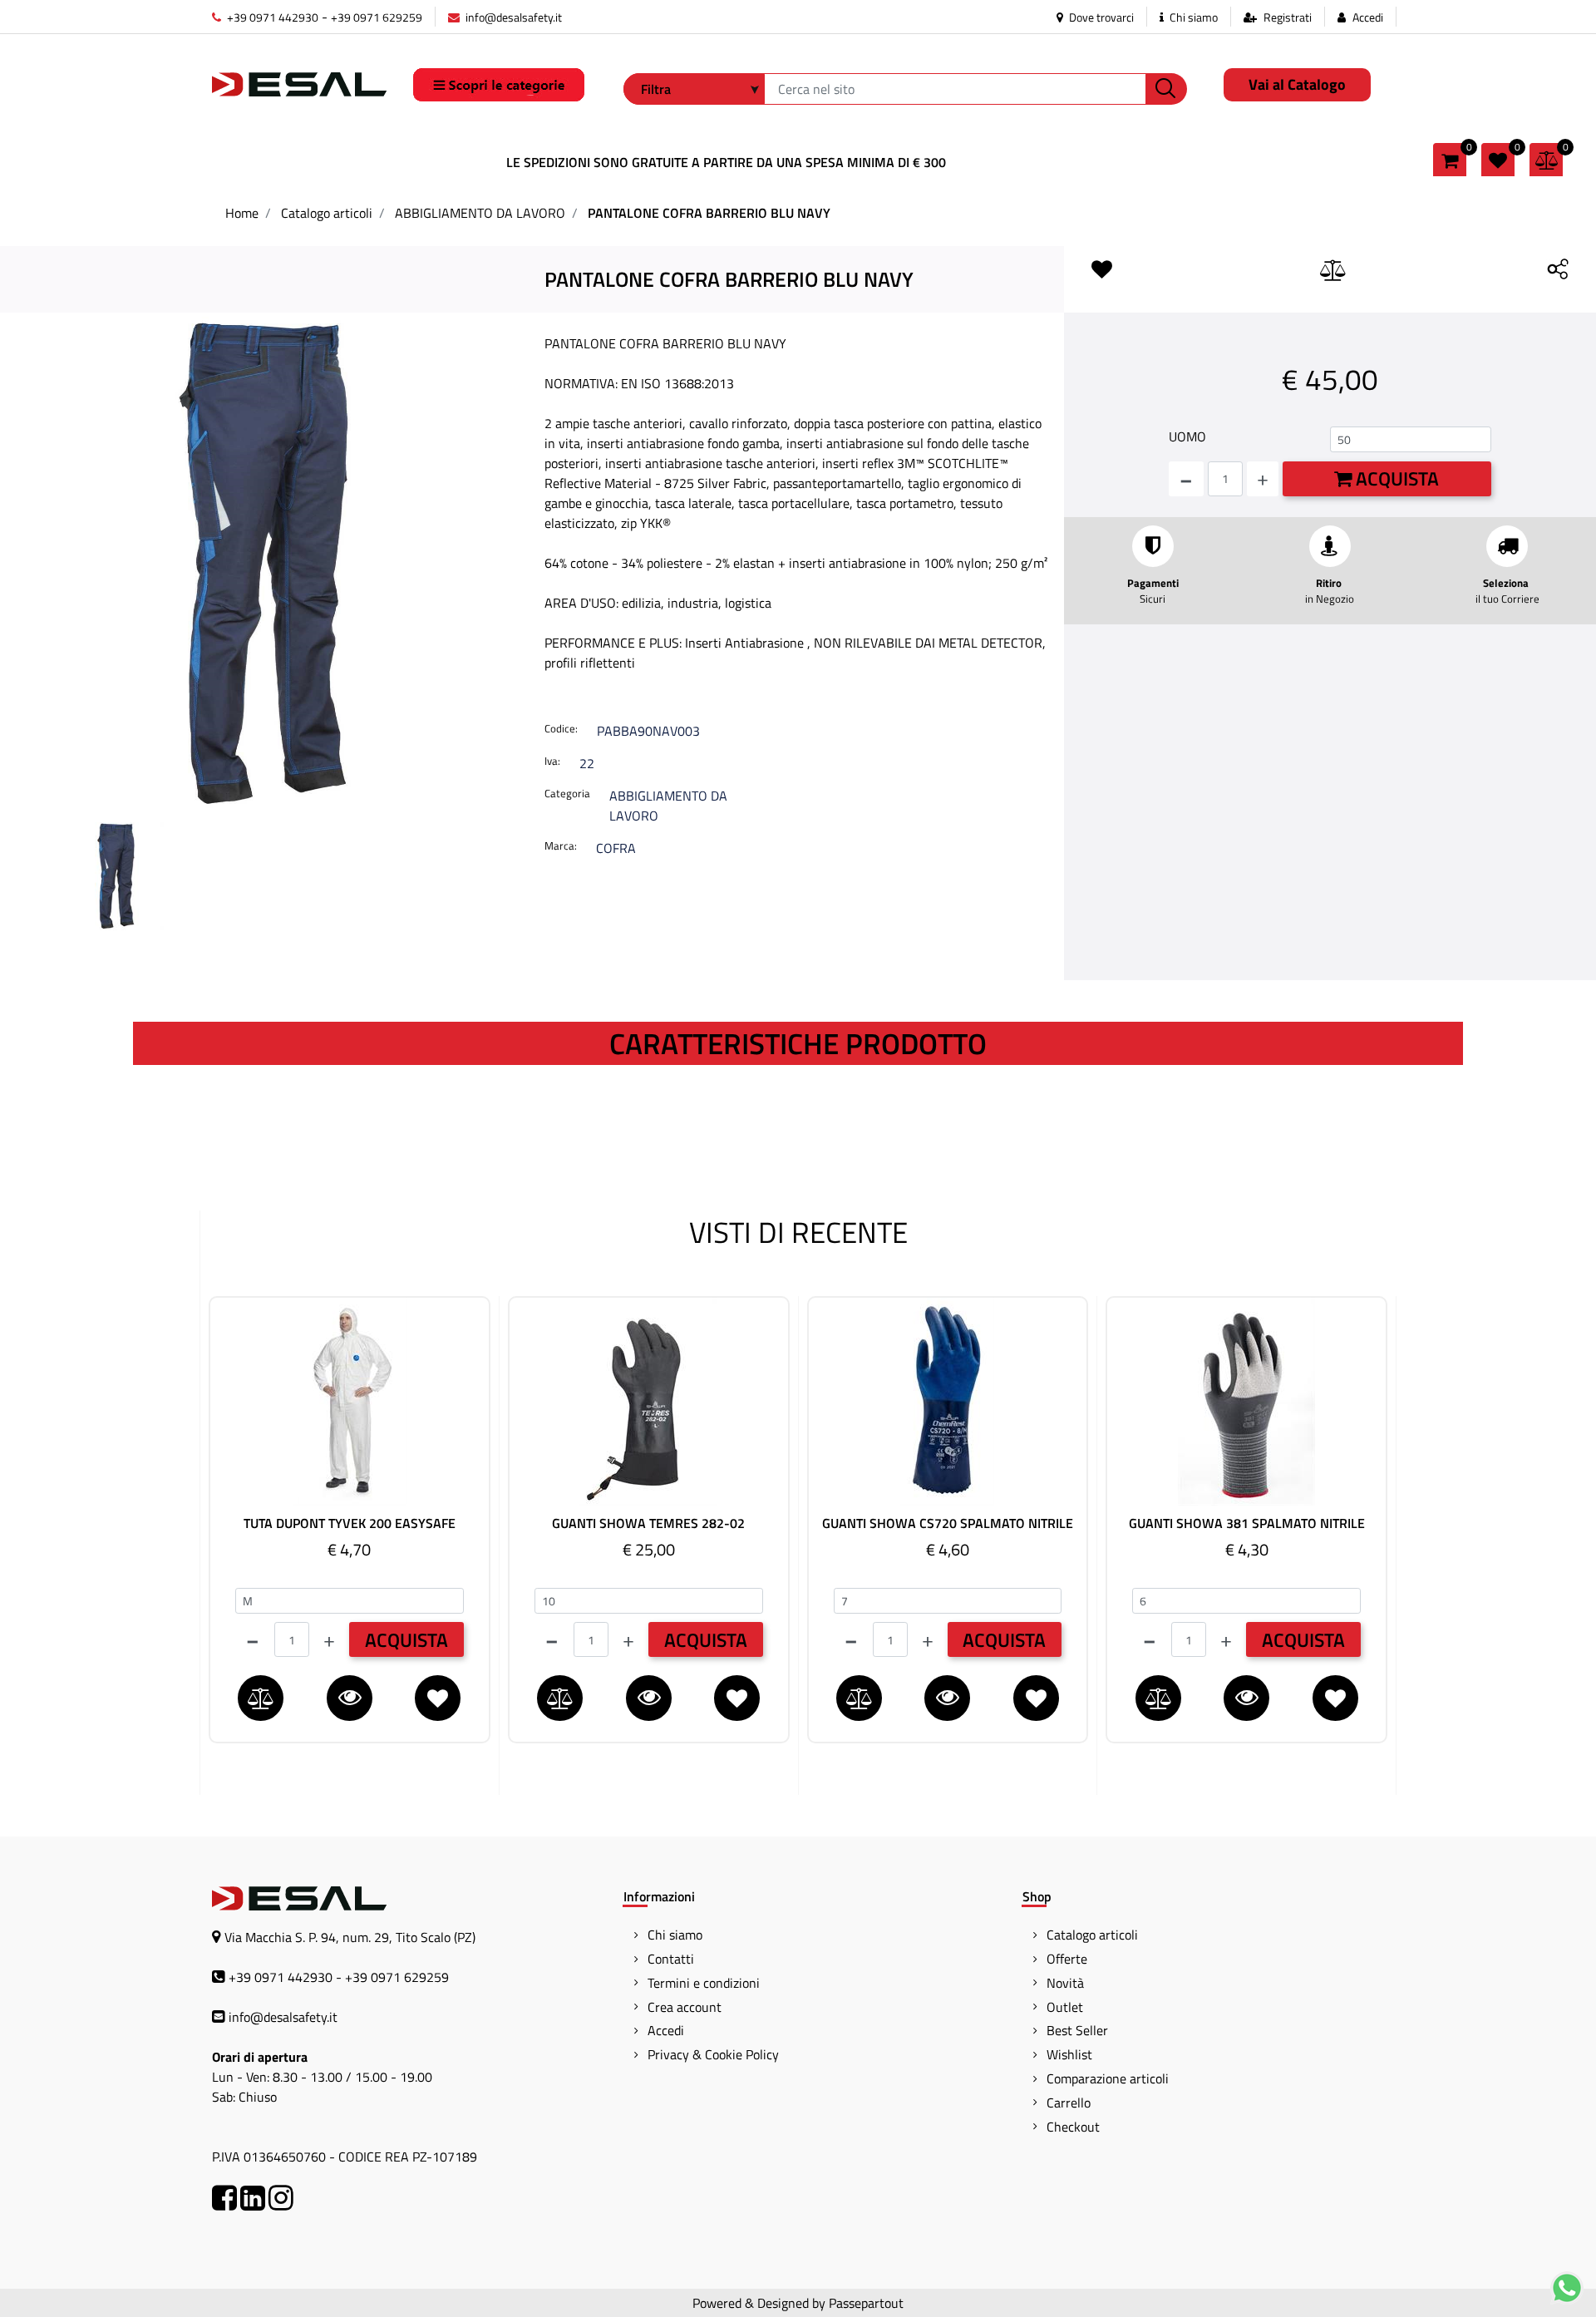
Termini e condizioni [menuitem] (704, 1983)
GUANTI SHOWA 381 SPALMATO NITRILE (1247, 1523)
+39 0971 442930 (271, 17)
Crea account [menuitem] (685, 2007)
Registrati (1288, 17)
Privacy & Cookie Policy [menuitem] (713, 2054)
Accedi (1368, 17)
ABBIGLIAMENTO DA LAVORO (480, 213)
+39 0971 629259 (377, 17)
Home (242, 213)
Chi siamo (1192, 17)
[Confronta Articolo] (1333, 271)
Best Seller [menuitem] (1077, 2030)
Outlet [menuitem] (1065, 2007)
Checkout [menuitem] (1073, 2127)
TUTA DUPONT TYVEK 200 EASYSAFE (350, 1523)
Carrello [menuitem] (1069, 2103)
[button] (1166, 89)
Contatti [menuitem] (671, 1959)
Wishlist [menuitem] (1069, 2054)
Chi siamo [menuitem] (675, 1935)
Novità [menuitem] (1065, 1983)
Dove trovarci (1100, 17)
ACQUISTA (406, 1640)
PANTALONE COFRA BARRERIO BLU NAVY (709, 213)
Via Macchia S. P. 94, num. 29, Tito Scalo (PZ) (350, 1937)
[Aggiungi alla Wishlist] (1106, 270)
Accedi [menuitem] (666, 2030)
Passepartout (866, 2303)
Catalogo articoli (327, 213)
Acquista (1395, 478)
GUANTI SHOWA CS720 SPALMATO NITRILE (948, 1523)
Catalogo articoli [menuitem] (1092, 1935)
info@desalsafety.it (512, 17)
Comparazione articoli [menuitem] (1108, 2078)
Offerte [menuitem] (1067, 1959)
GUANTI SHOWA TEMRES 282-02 (648, 1523)
